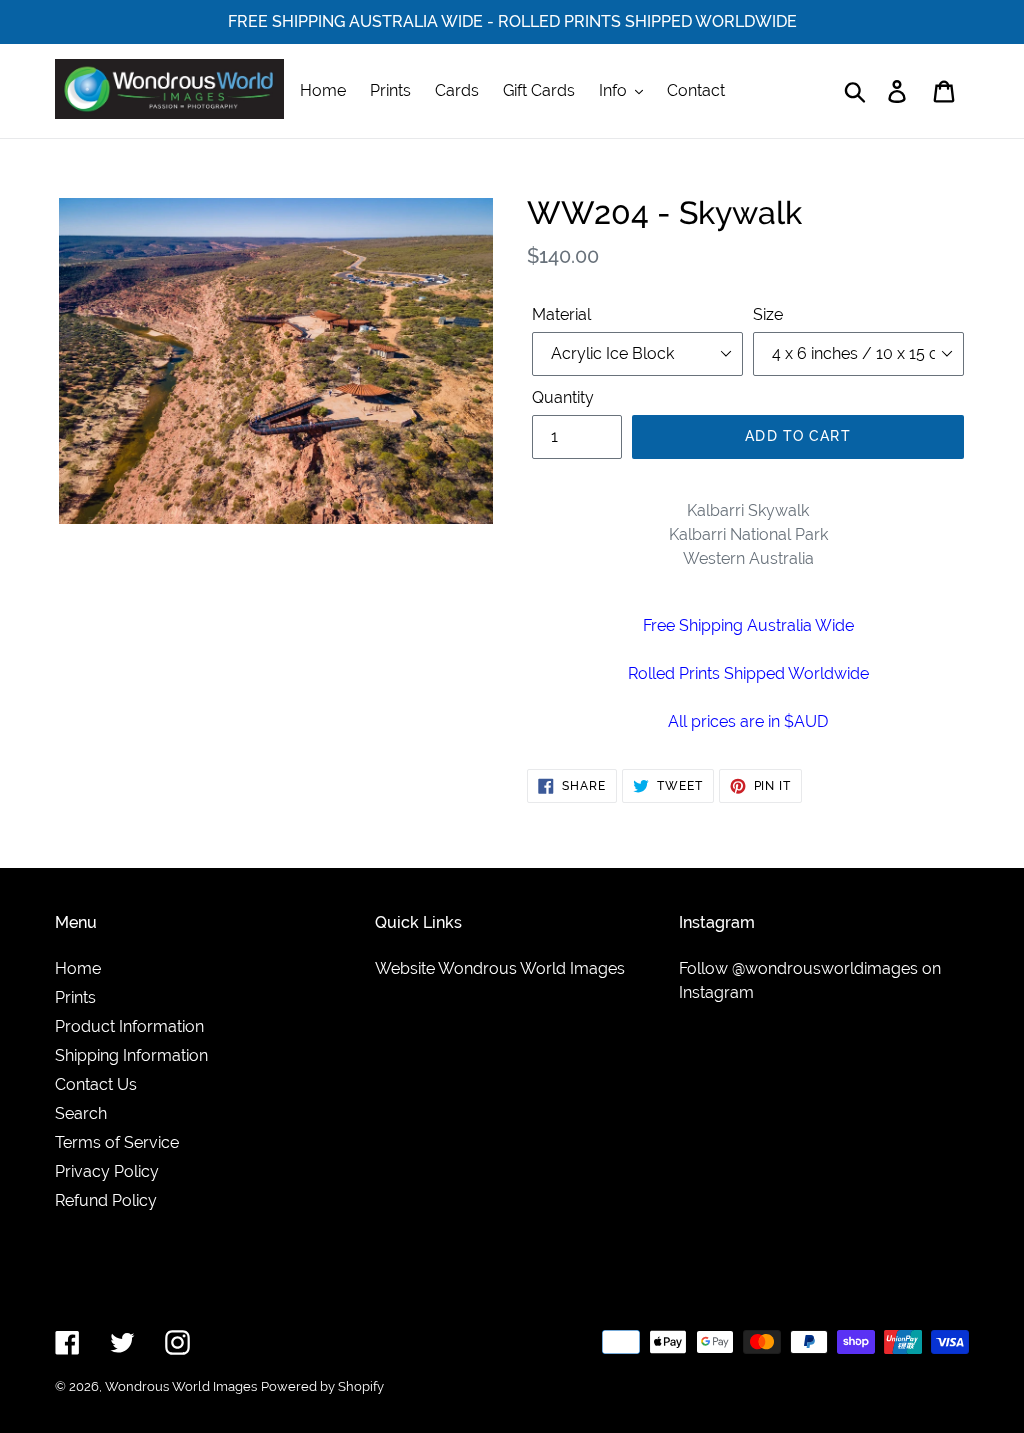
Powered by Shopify (322, 1386)
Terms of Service (117, 1142)
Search (81, 1113)
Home (78, 968)
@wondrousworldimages (825, 968)
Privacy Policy (107, 1171)
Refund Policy (106, 1200)
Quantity (563, 397)
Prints (75, 997)
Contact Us (96, 1084)
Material (561, 314)
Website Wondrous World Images (500, 968)
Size (768, 314)
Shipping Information (131, 1055)
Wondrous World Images (181, 1386)
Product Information (129, 1026)
